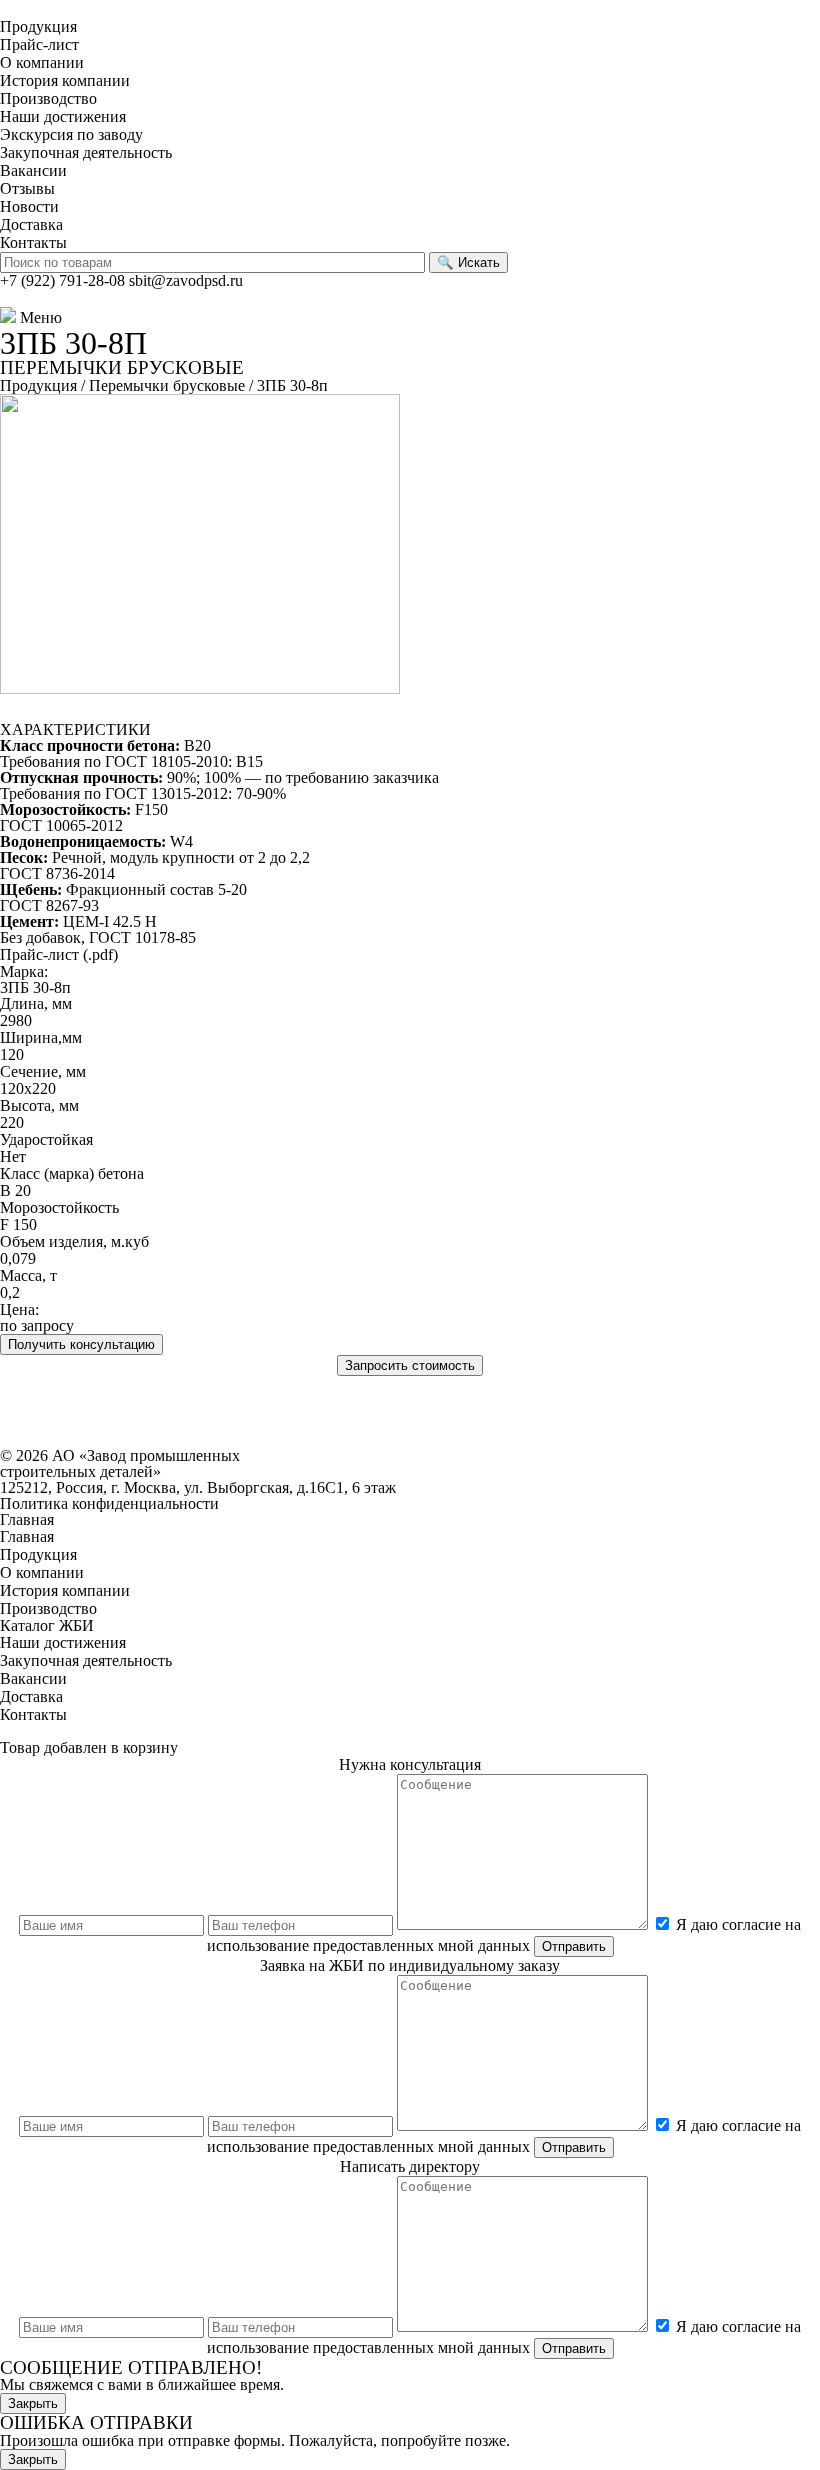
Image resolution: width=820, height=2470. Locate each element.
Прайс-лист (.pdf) (59, 954)
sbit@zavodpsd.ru (186, 280)
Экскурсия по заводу (71, 134)
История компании (65, 80)
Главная (27, 1519)
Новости (29, 206)
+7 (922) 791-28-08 (62, 280)
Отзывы (27, 188)
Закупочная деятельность (86, 152)
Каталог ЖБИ (47, 1625)
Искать (468, 262)
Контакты (33, 242)
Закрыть (33, 2403)
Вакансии (33, 170)
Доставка (31, 224)
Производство (48, 98)
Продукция (38, 26)
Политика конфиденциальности (109, 1503)
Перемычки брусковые (167, 385)
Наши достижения (63, 116)
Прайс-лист (39, 44)
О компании (42, 62)
